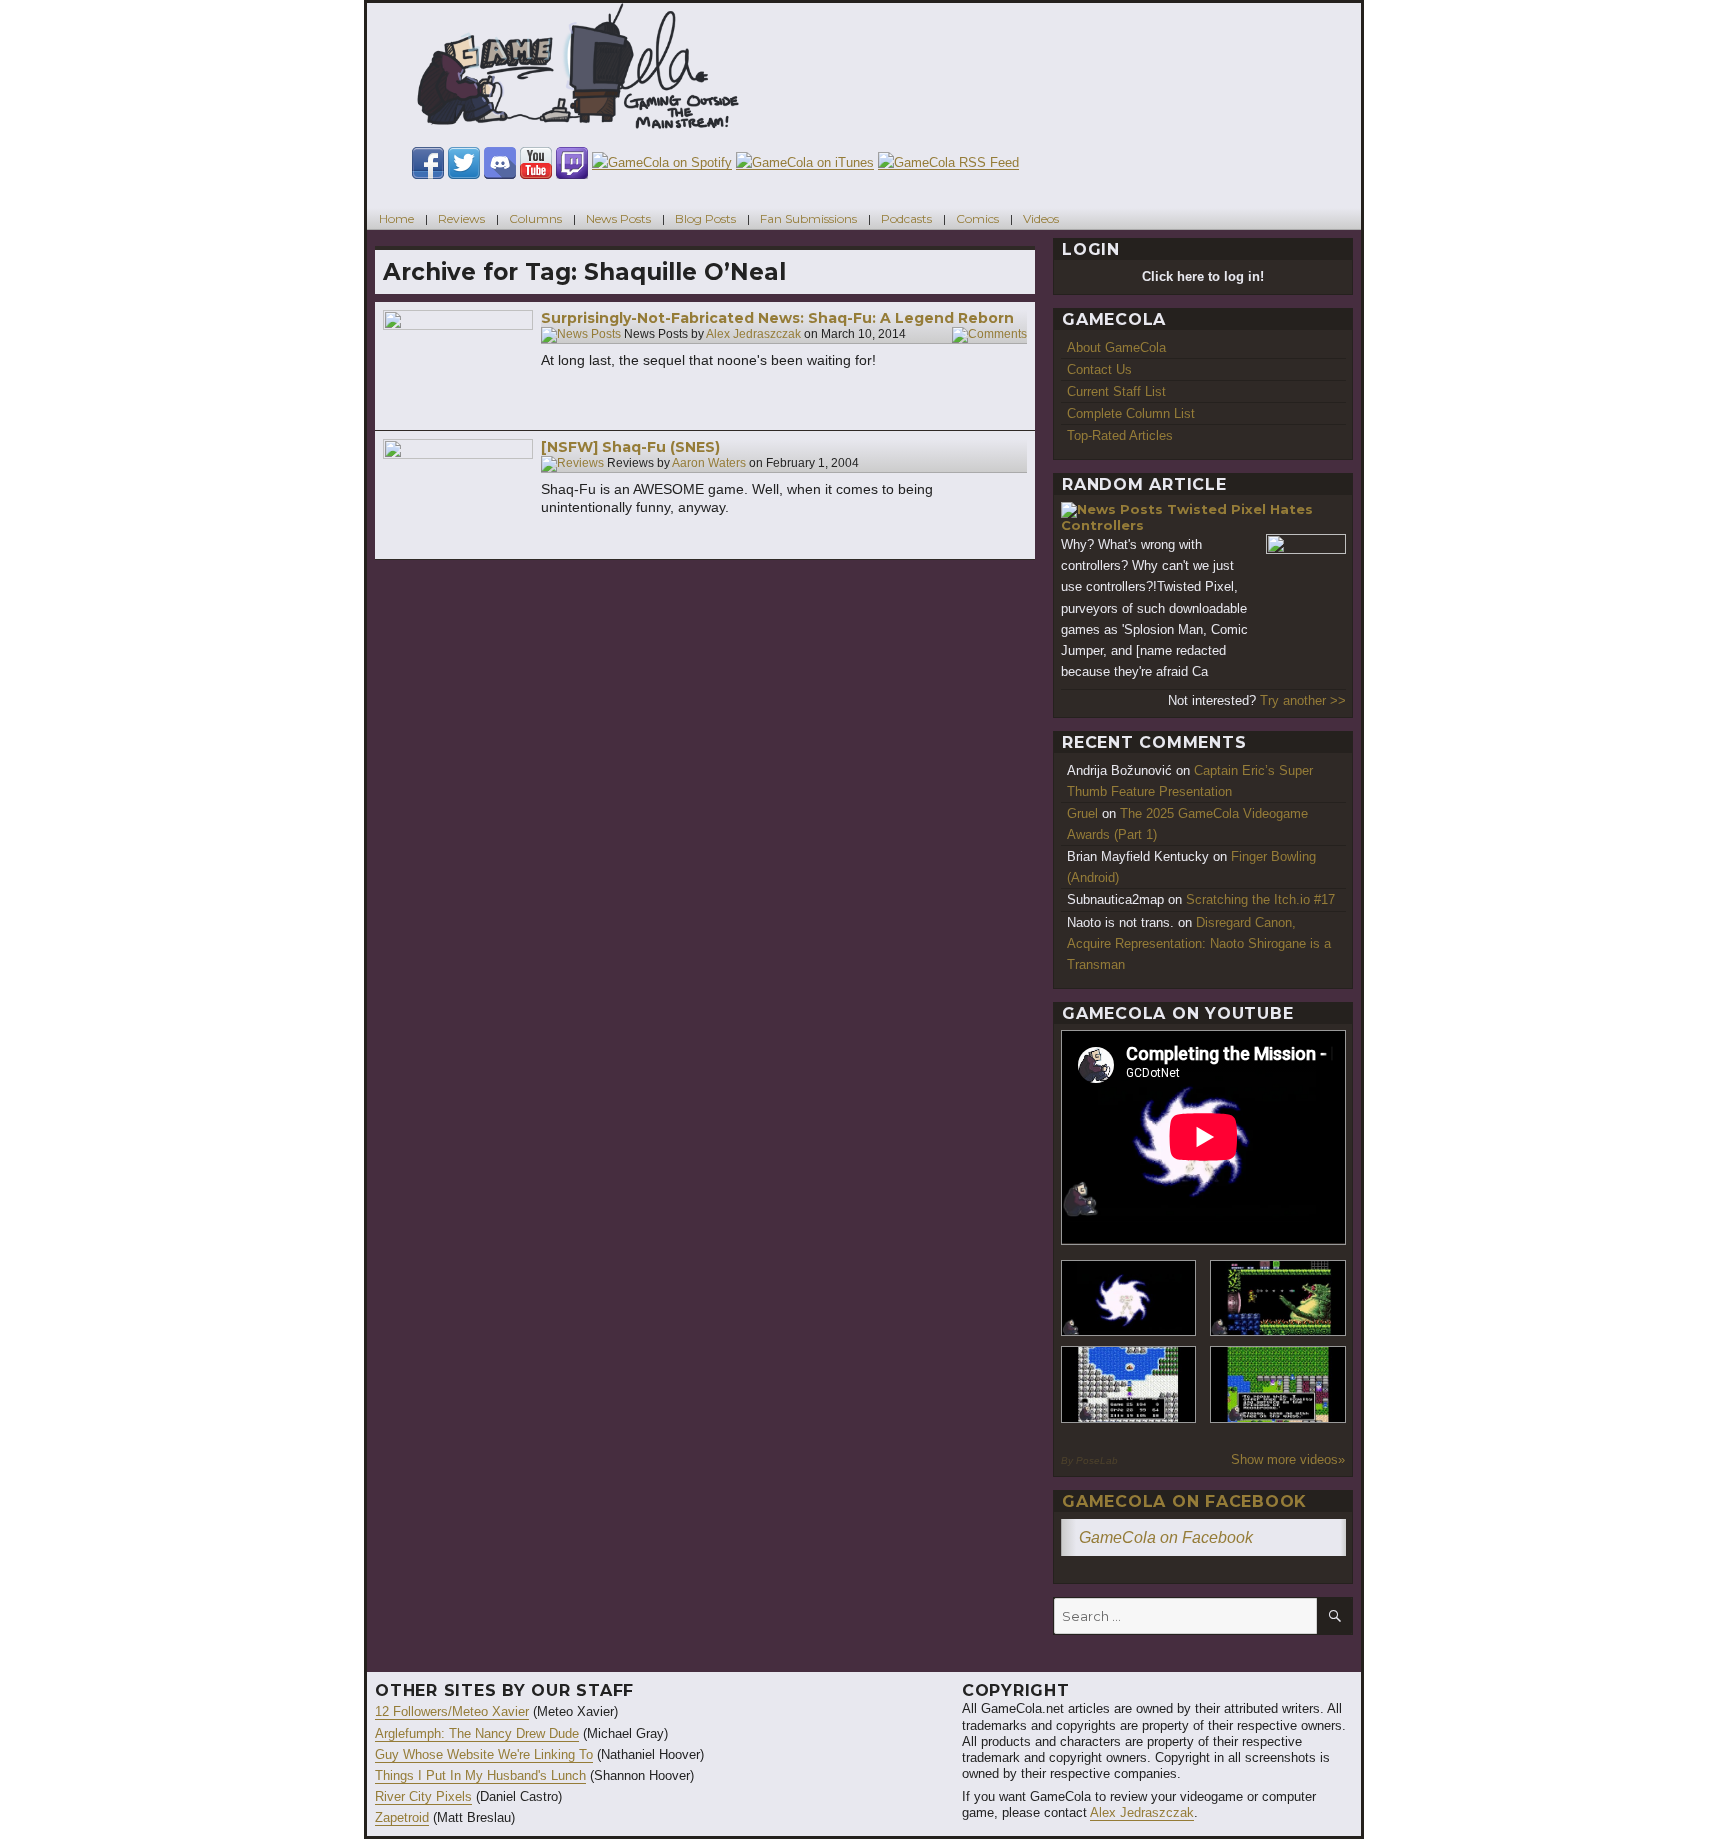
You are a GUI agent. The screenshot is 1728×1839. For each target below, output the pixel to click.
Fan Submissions (808, 218)
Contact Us (1099, 369)
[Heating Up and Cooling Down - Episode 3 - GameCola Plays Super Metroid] (1278, 1298)
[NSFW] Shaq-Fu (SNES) (630, 447)
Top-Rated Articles (1120, 435)
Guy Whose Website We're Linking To (484, 1754)
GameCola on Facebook (1184, 1501)
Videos (1041, 218)
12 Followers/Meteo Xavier (452, 1711)
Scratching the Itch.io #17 (1260, 899)
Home (396, 218)
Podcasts (906, 218)
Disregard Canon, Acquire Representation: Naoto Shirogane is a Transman (1199, 943)
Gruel (1082, 813)
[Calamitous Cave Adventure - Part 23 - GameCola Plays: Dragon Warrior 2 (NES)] (1129, 1384)
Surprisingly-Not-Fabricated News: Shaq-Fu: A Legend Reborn (777, 318)
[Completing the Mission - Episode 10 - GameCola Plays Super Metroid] (1129, 1298)
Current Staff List (1116, 391)
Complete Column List (1131, 413)
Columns (535, 218)
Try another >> (1303, 700)
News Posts (618, 218)
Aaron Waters (709, 464)
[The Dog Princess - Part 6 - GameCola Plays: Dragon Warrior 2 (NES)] (1278, 1384)
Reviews (461, 218)
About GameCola (1116, 347)
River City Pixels (423, 1796)
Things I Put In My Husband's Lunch (480, 1775)
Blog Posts (705, 218)
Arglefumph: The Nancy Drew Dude (477, 1733)
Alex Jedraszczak (753, 335)
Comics (977, 218)
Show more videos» (1288, 1459)
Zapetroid (402, 1817)
